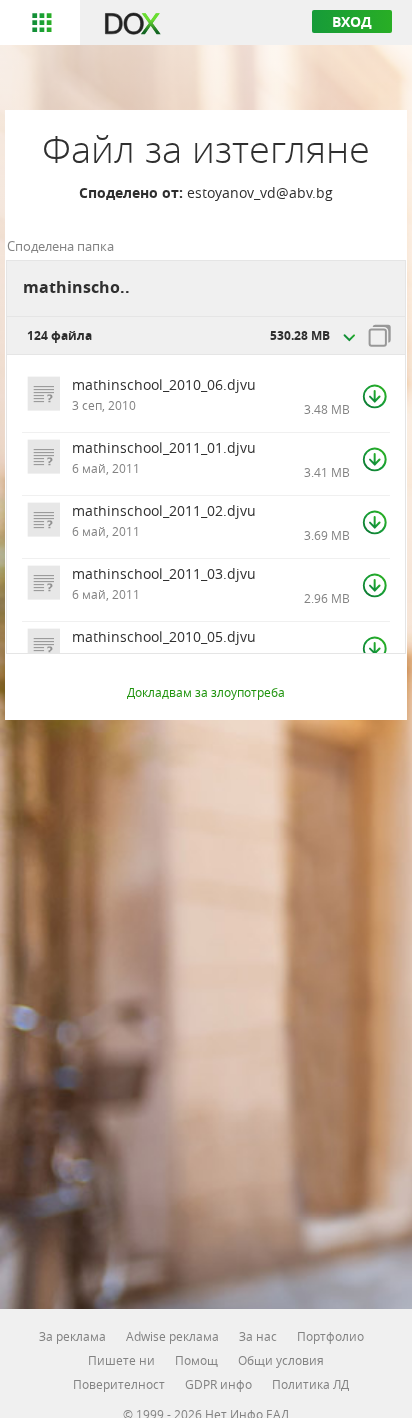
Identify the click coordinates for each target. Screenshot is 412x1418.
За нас (258, 1336)
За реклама (72, 1336)
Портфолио (330, 1336)
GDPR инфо (218, 1384)
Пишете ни (121, 1360)
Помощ (196, 1360)
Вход (352, 21)
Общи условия (281, 1360)
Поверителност (119, 1384)
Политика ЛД (310, 1384)
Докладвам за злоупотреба (206, 692)
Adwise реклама (172, 1336)
